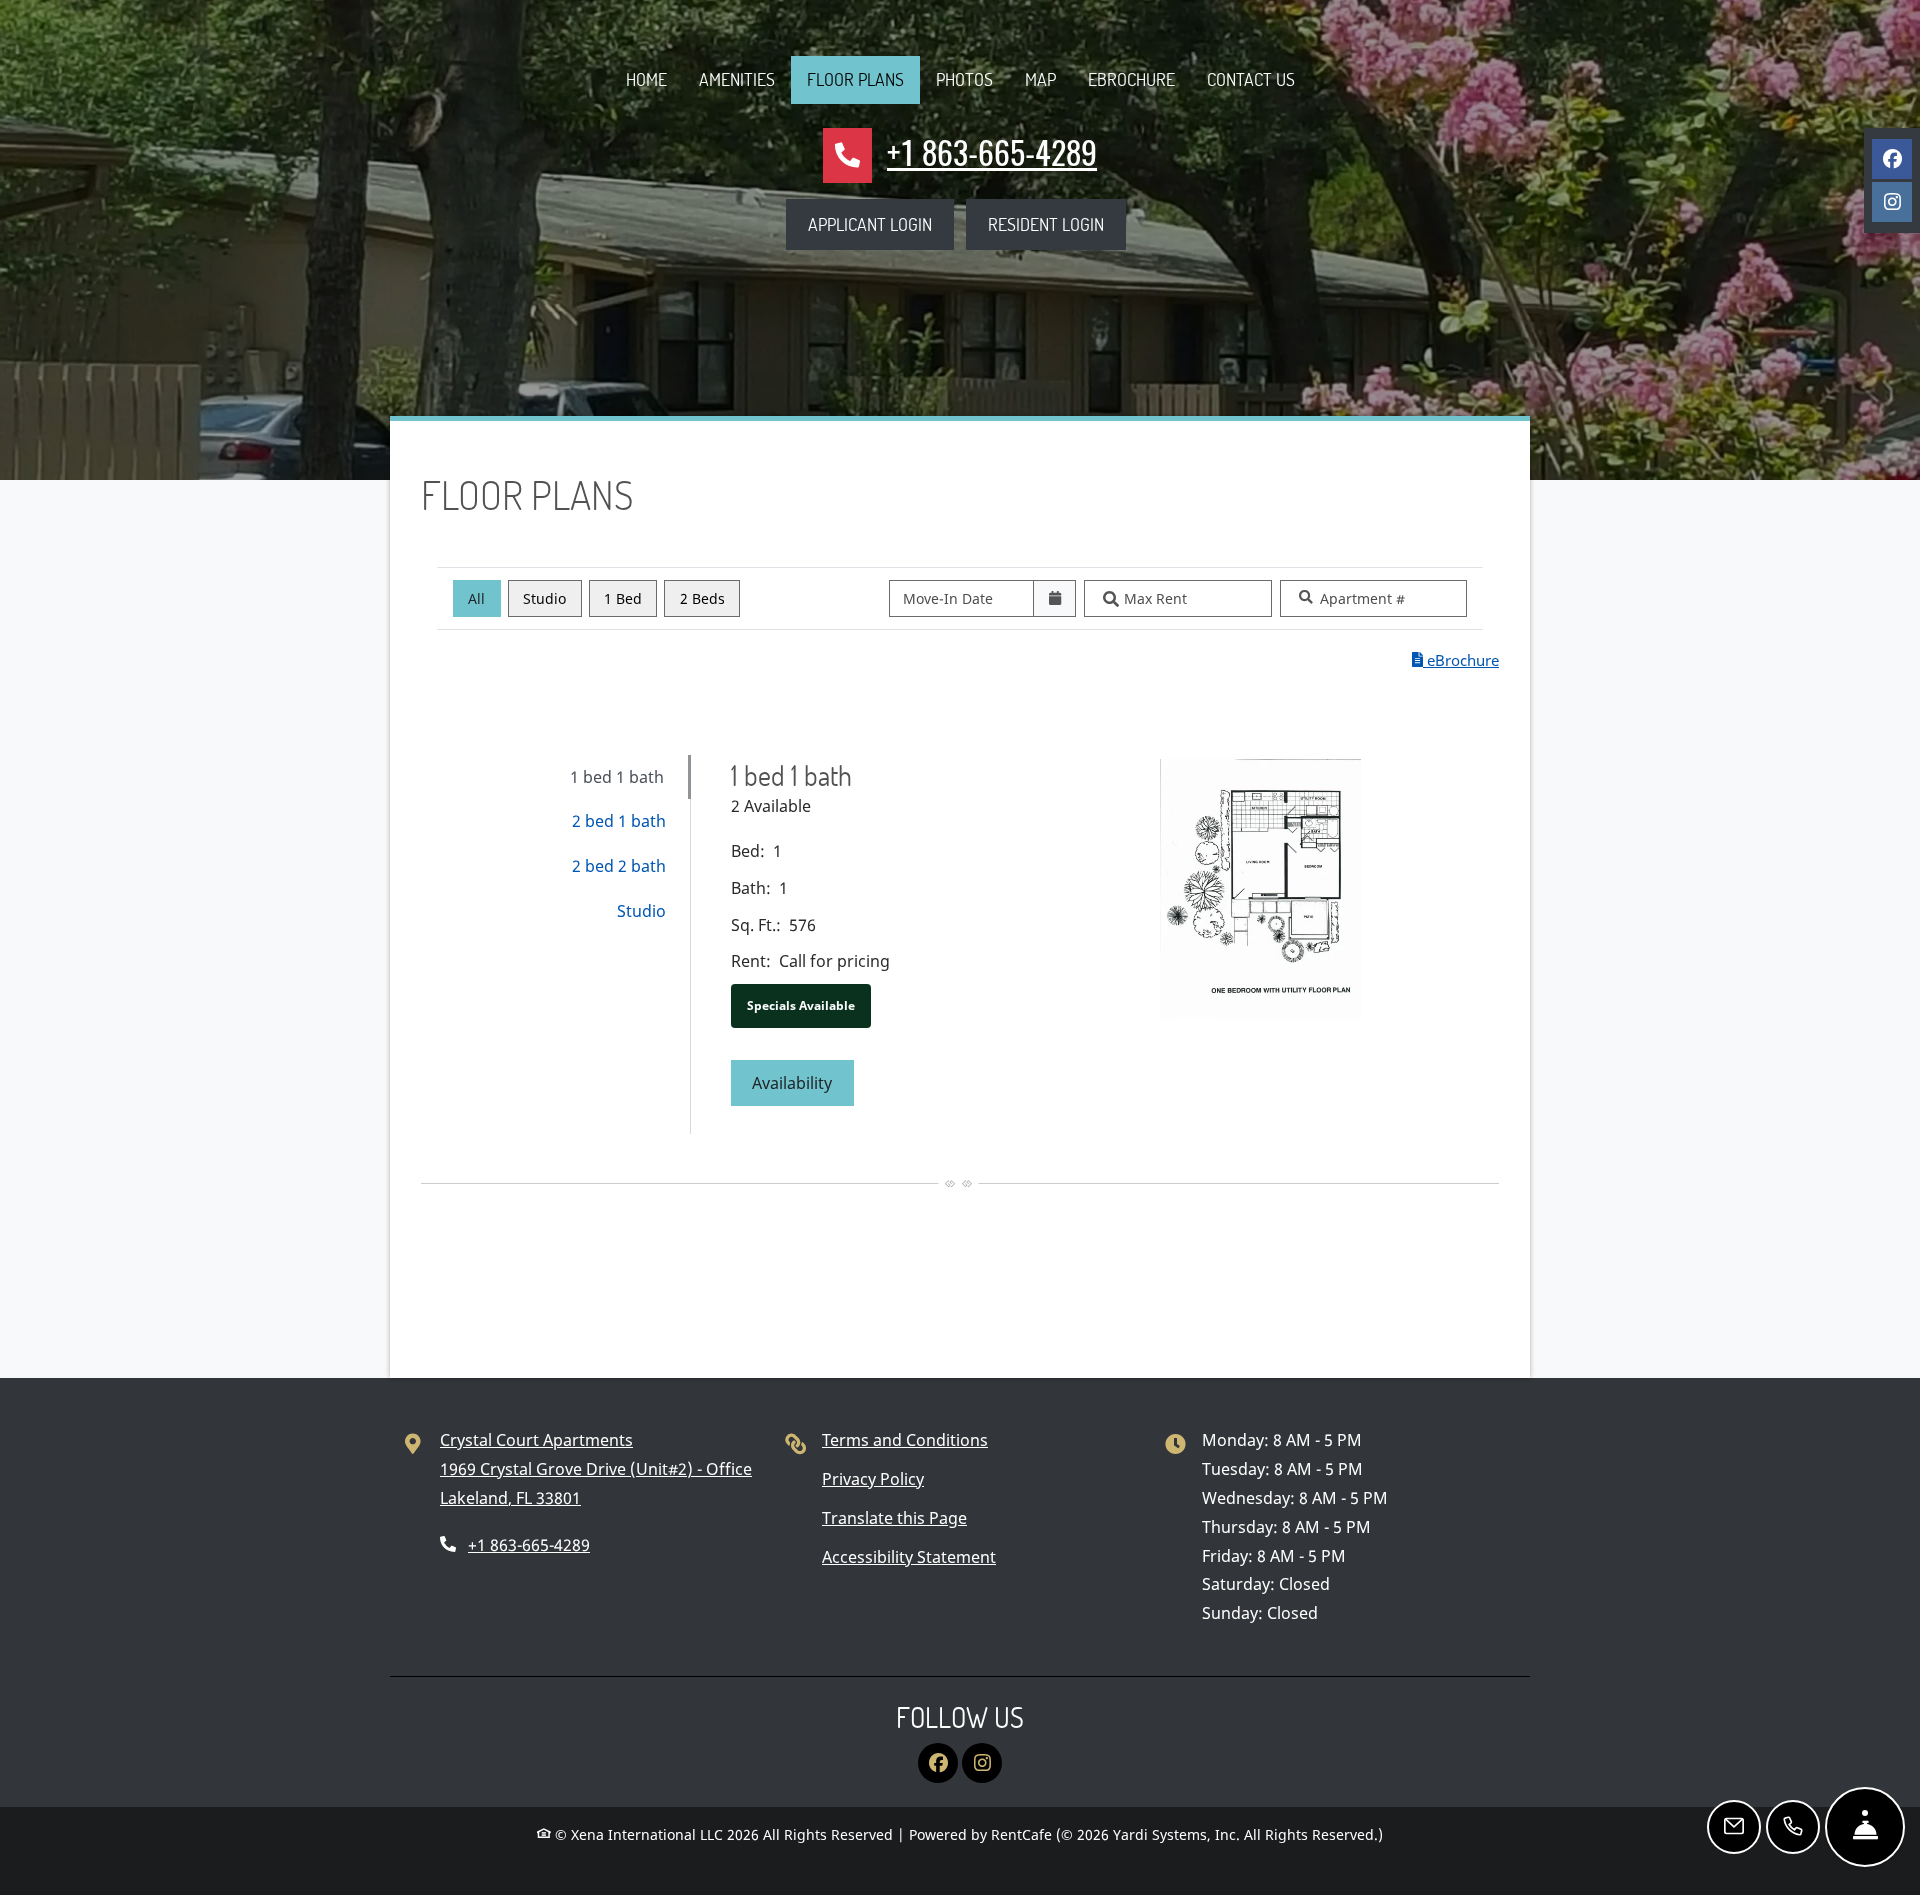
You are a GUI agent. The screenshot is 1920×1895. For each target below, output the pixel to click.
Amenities (737, 79)
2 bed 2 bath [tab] (619, 866)
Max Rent (1155, 598)
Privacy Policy (873, 1478)
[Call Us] (1793, 1827)
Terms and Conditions (905, 1439)
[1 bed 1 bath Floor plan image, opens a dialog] (1260, 889)
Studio (544, 598)
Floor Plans (855, 79)
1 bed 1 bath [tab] (617, 777)
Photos (964, 79)
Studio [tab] (641, 911)
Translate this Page (894, 1517)
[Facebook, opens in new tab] (1892, 159)
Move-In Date (948, 598)
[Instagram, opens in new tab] (1892, 202)
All (476, 598)
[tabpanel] (1105, 945)
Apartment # (1362, 598)
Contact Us (1251, 79)
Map (1040, 79)
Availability (803, 1082)
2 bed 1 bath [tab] (619, 821)
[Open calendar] (1054, 598)
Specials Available (801, 1005)
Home (646, 79)
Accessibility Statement (909, 1556)
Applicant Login (881, 223)
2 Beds (702, 598)
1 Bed (623, 598)
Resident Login (1057, 223)
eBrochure (1131, 79)
